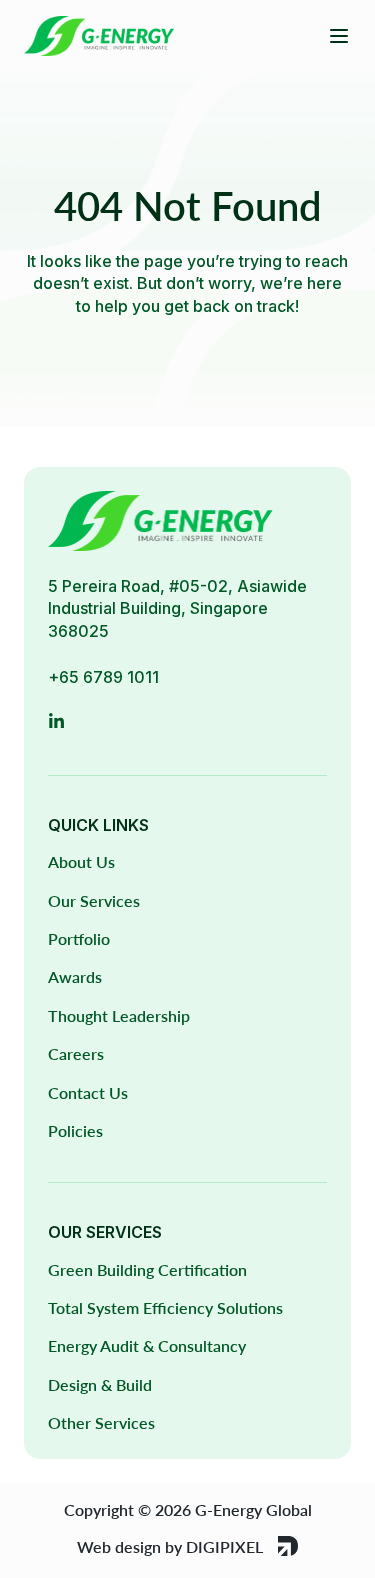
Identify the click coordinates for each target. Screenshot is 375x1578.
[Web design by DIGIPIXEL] (288, 1546)
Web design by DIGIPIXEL (170, 1546)
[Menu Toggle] (339, 36)
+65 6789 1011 (103, 677)
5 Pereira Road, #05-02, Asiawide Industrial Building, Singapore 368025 (177, 608)
